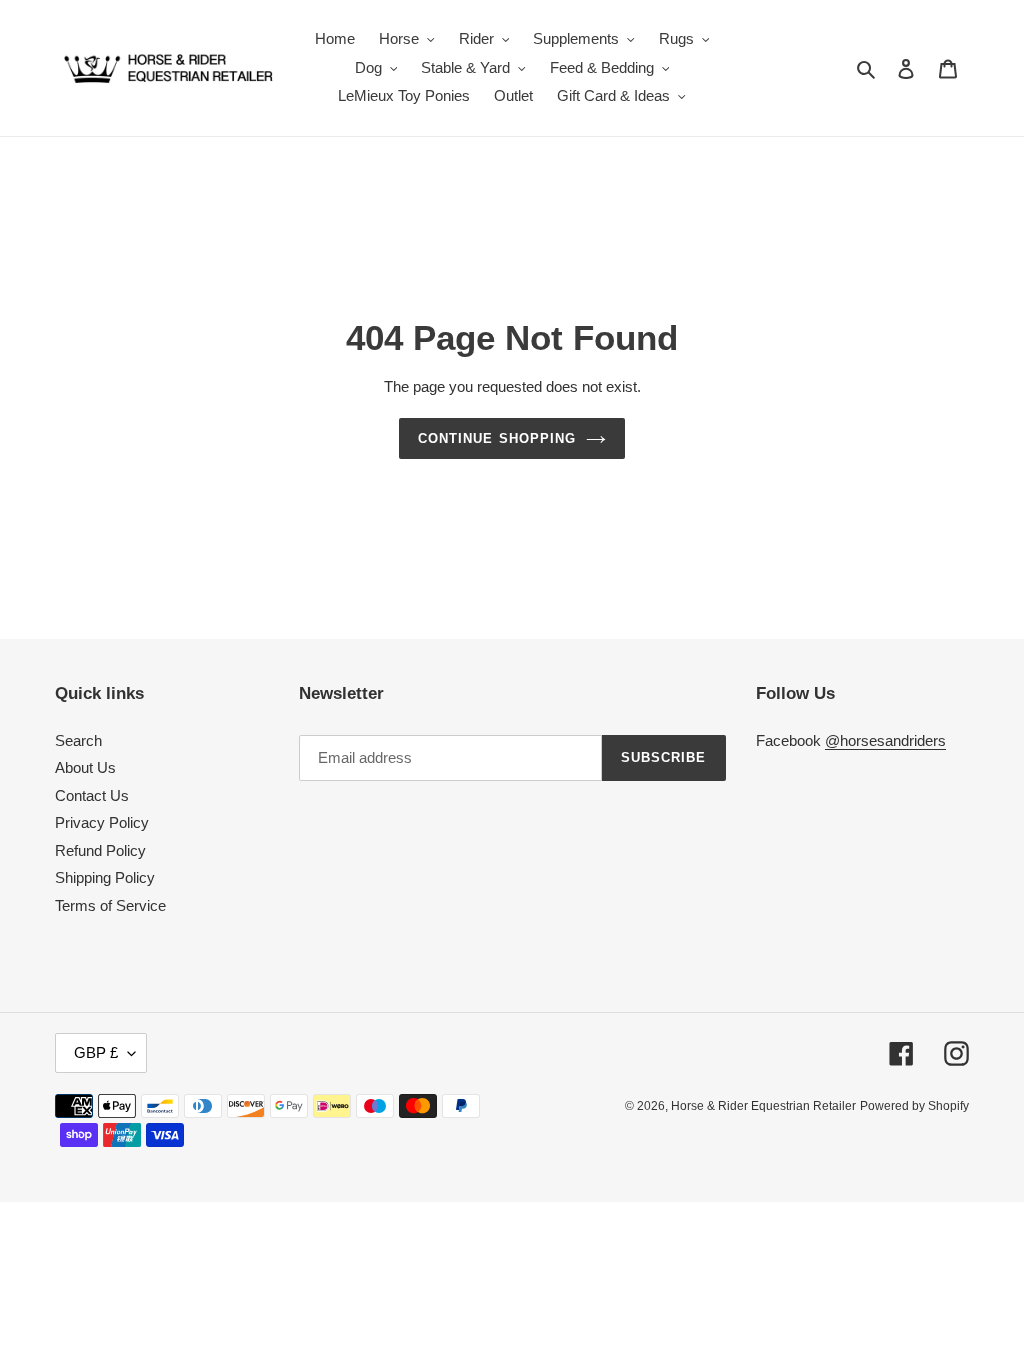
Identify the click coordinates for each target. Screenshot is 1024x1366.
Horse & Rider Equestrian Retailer (763, 1106)
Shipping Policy (105, 877)
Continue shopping (497, 438)
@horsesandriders (885, 740)
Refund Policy (100, 850)
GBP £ (96, 1052)
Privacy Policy (102, 822)
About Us (85, 767)
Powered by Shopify (914, 1106)
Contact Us (92, 795)
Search (78, 740)
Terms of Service (110, 905)
